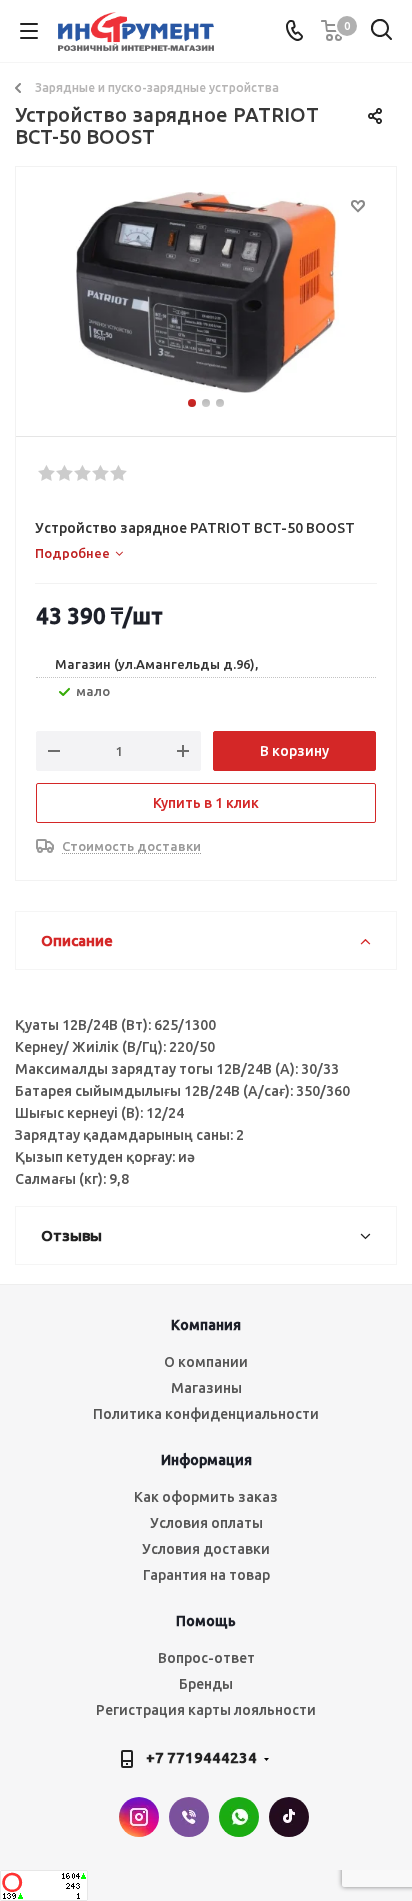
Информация (206, 1460)
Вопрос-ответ (206, 1658)
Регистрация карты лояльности (206, 1710)
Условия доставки (206, 1549)
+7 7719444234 (201, 1757)
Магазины (206, 1388)
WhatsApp (239, 1817)
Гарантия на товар (206, 1575)
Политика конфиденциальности (206, 1414)
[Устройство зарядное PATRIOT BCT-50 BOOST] (206, 292)
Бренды (206, 1684)
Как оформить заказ (206, 1497)
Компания (206, 1325)
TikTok (289, 1817)
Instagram (139, 1817)
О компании (206, 1362)
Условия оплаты (206, 1523)
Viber (189, 1817)
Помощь (206, 1621)
